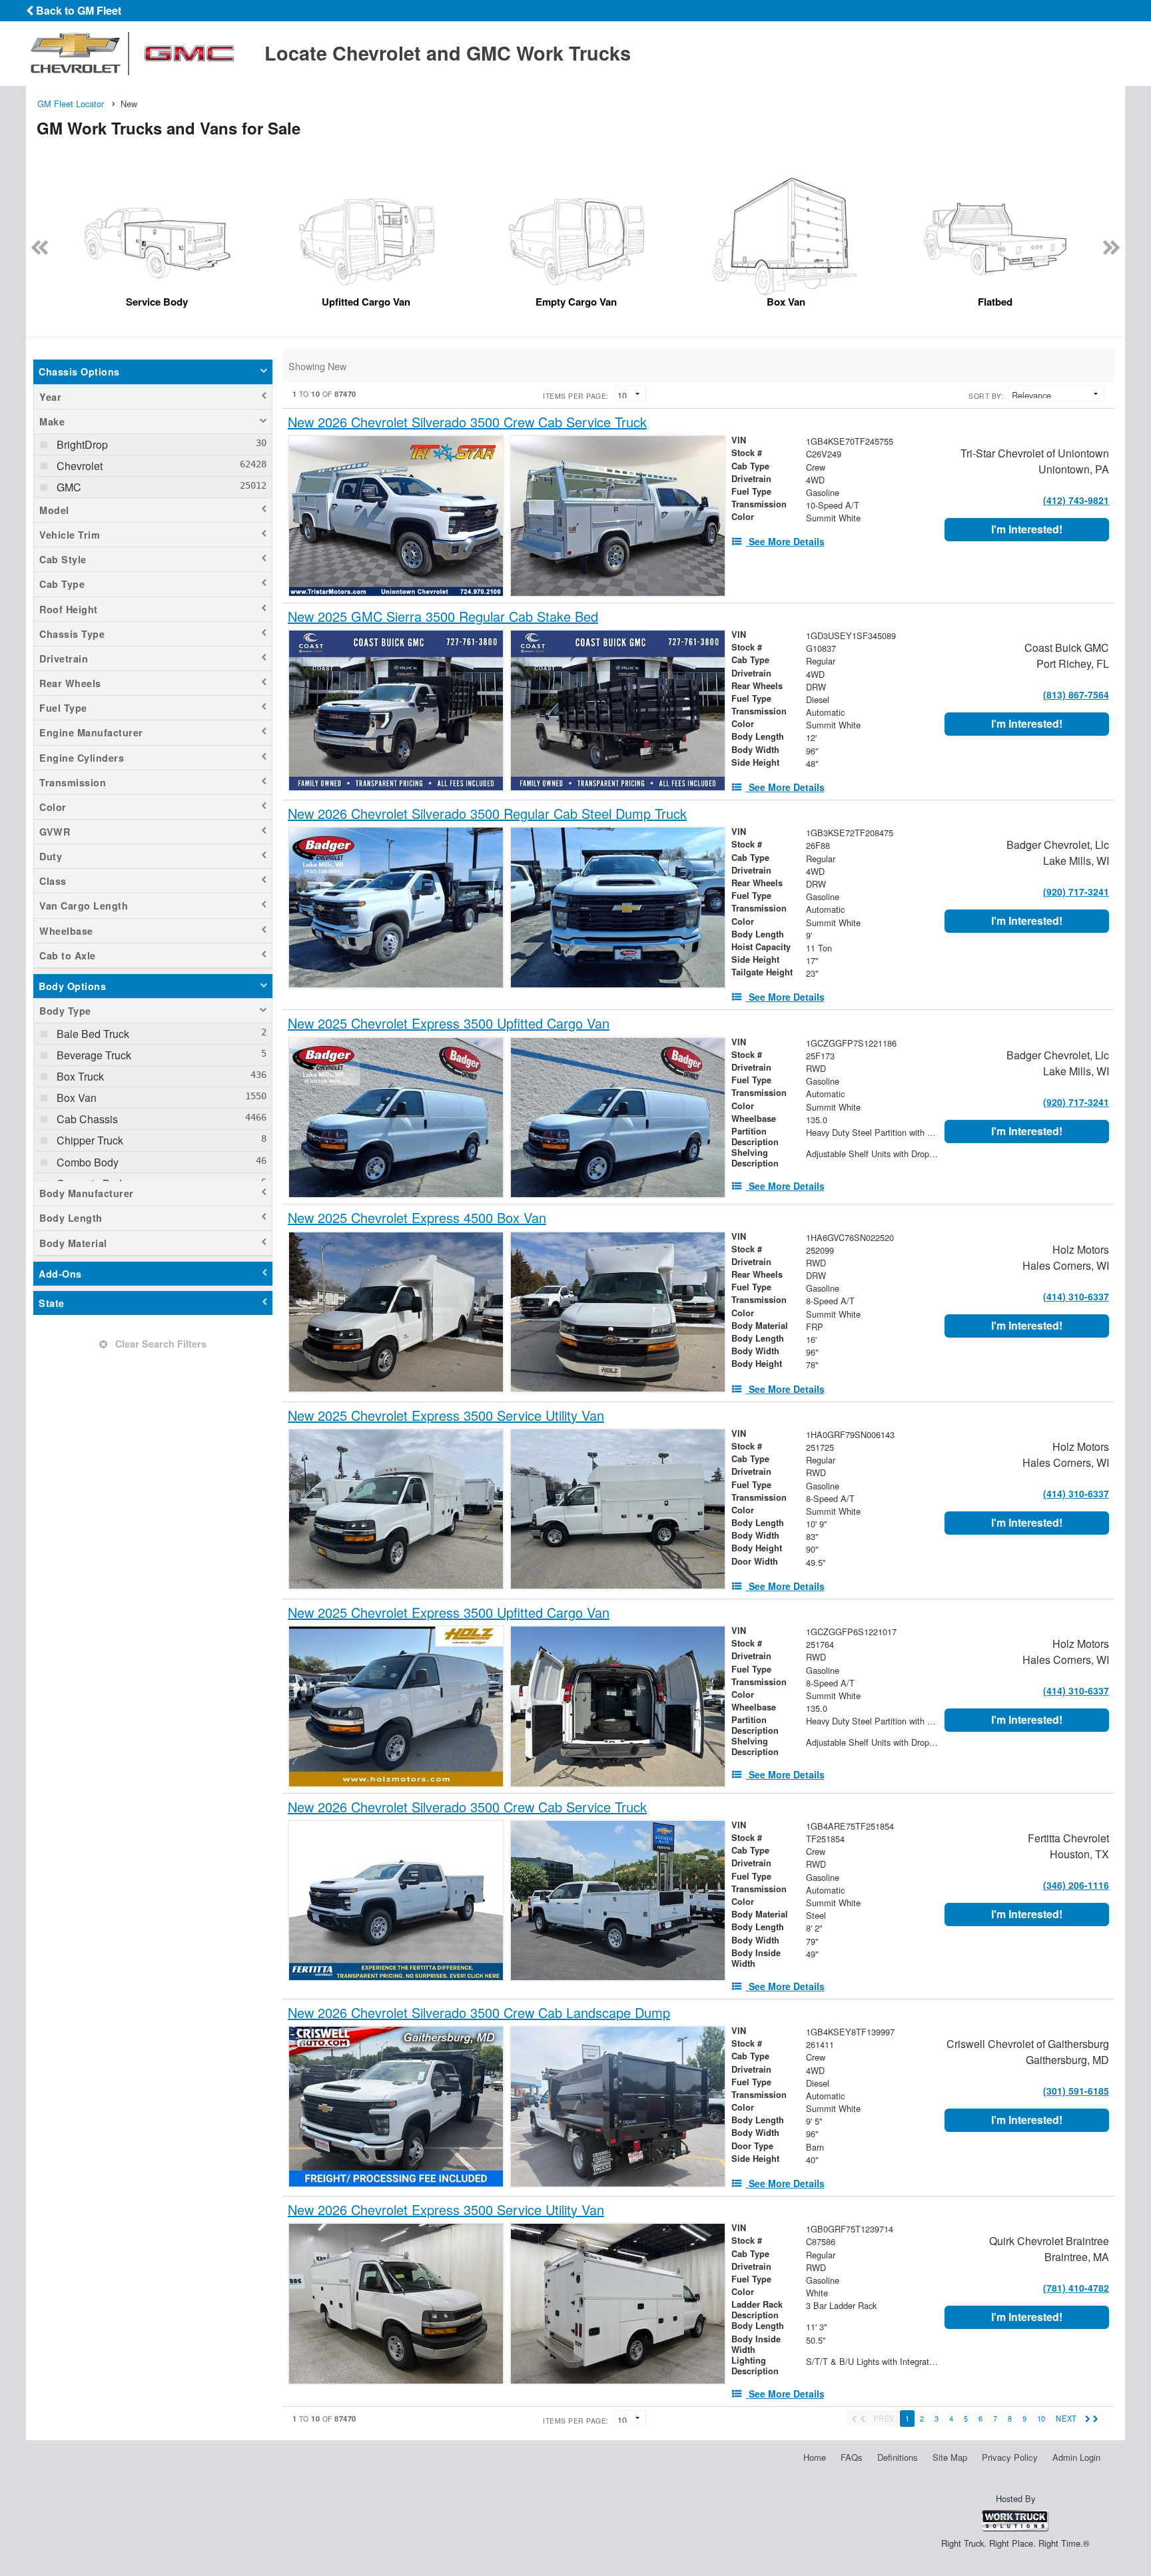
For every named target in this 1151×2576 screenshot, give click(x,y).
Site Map (950, 2457)
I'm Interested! (1027, 529)
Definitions (898, 2457)
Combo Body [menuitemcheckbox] (86, 1162)
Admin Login (1076, 2457)
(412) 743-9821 (1076, 500)
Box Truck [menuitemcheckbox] (79, 1076)
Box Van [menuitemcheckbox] (75, 1098)
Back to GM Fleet (77, 10)
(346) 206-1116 (1076, 1885)
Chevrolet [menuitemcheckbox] (78, 466)
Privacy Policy (1010, 2457)
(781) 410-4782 (1076, 2288)
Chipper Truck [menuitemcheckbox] (89, 1140)
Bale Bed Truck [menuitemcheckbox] (92, 1034)
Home (815, 2457)
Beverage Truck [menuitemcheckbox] (93, 1055)
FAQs (852, 2457)
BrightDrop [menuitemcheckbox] (81, 444)
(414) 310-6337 (1076, 1296)
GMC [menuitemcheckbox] (68, 487)
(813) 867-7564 (1076, 694)
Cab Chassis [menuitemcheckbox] (86, 1119)
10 (1041, 2418)
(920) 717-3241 (1076, 892)
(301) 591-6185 (1076, 2091)
